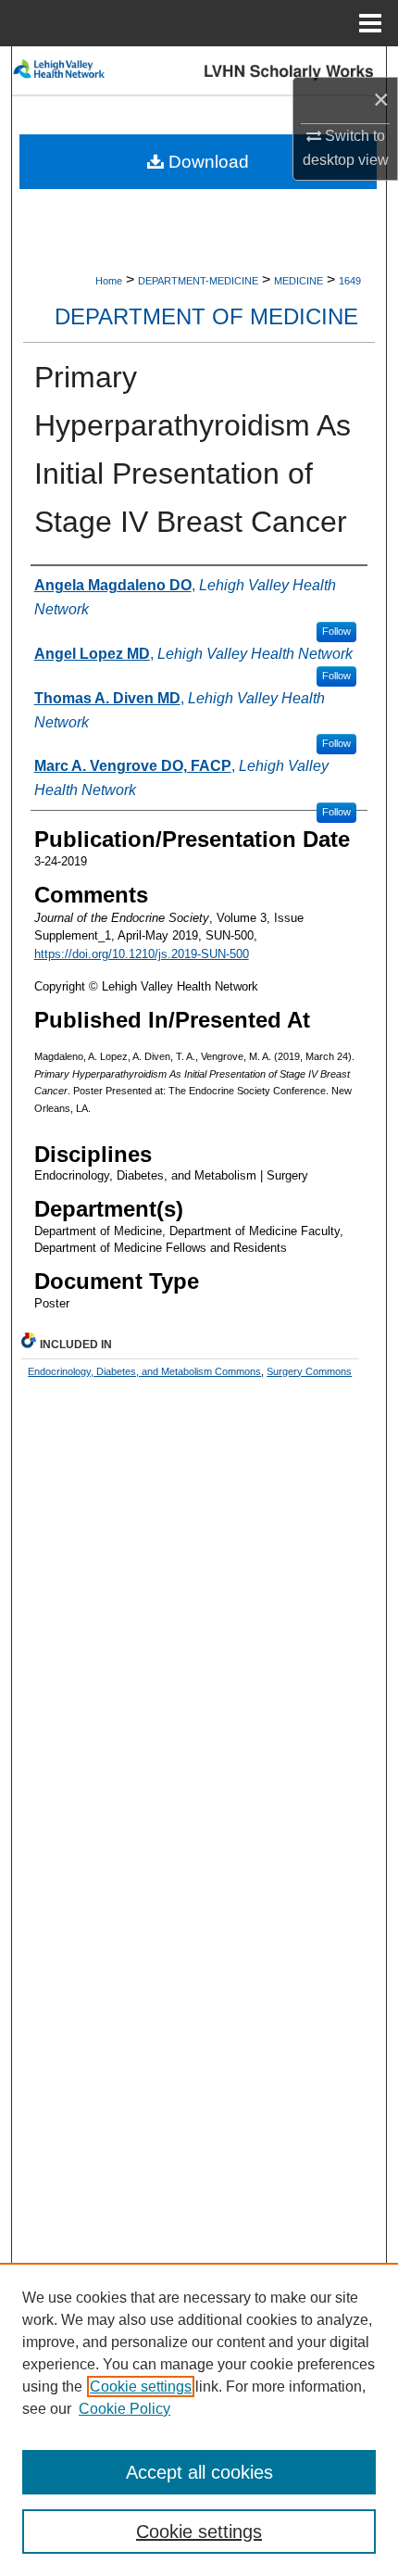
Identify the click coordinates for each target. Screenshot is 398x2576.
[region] (199, 2419)
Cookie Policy (124, 2409)
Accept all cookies (199, 2472)
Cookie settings (141, 2387)
